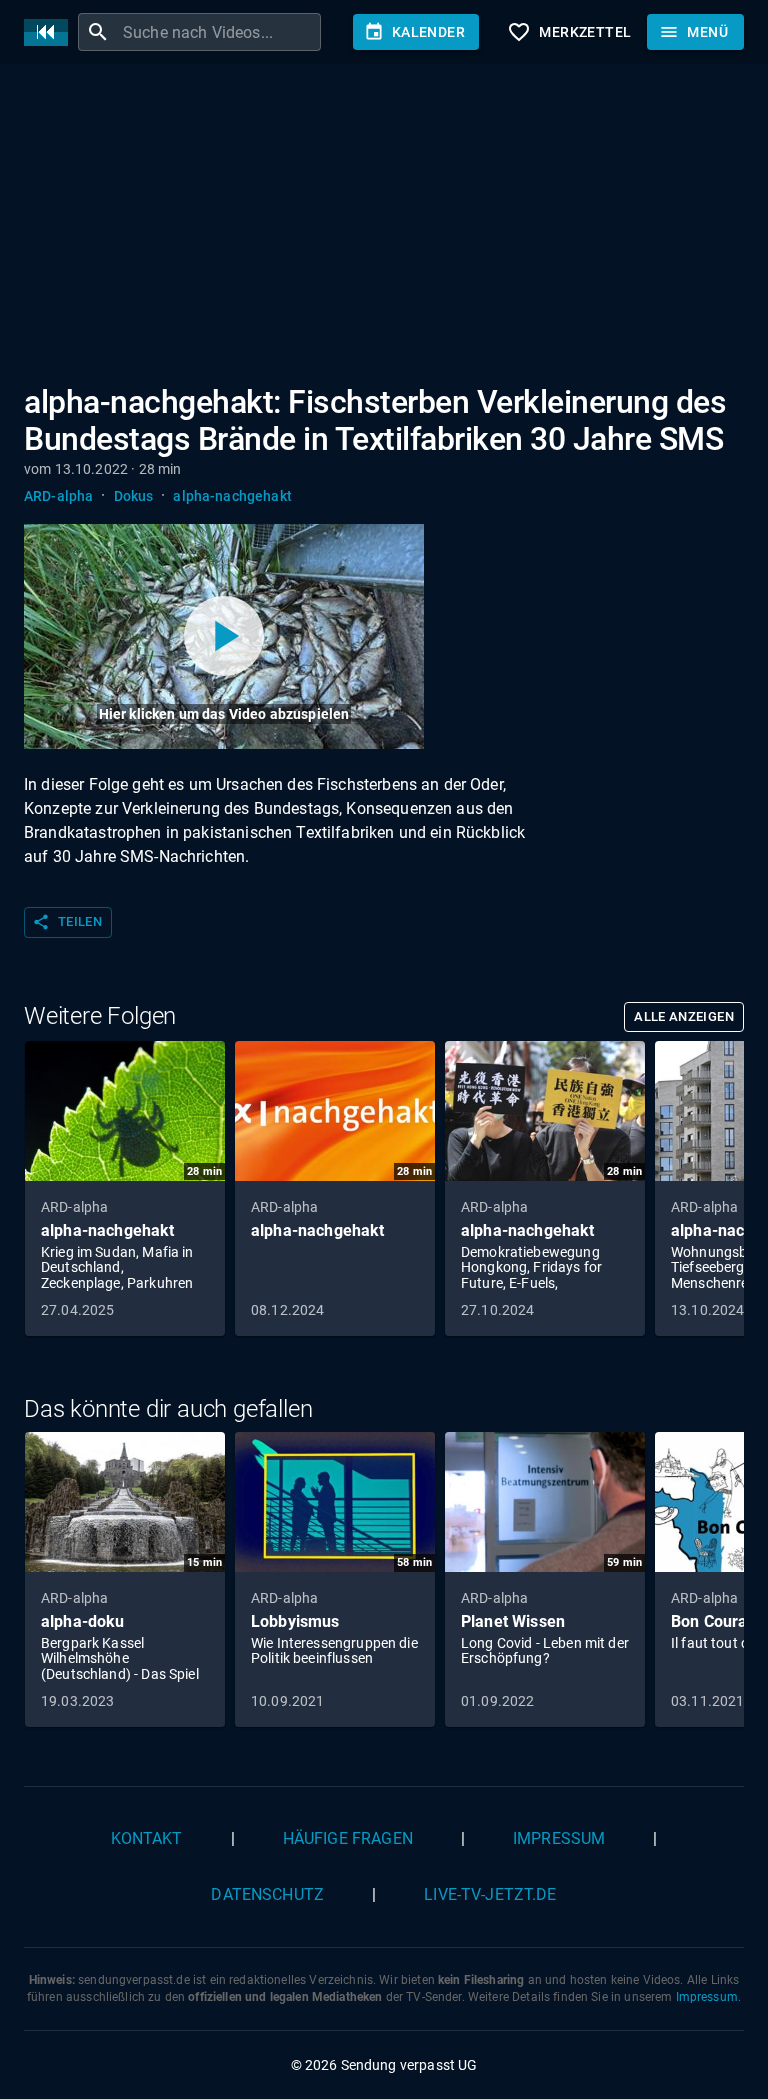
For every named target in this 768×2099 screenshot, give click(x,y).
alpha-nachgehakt (232, 496)
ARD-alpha (58, 496)
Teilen (67, 922)
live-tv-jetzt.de (490, 1894)
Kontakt (147, 1838)
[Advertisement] (384, 228)
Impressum (559, 1838)
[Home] (51, 32)
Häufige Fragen (348, 1838)
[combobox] (219, 32)
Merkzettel (569, 32)
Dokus (134, 496)
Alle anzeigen (684, 1016)
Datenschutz (267, 1894)
